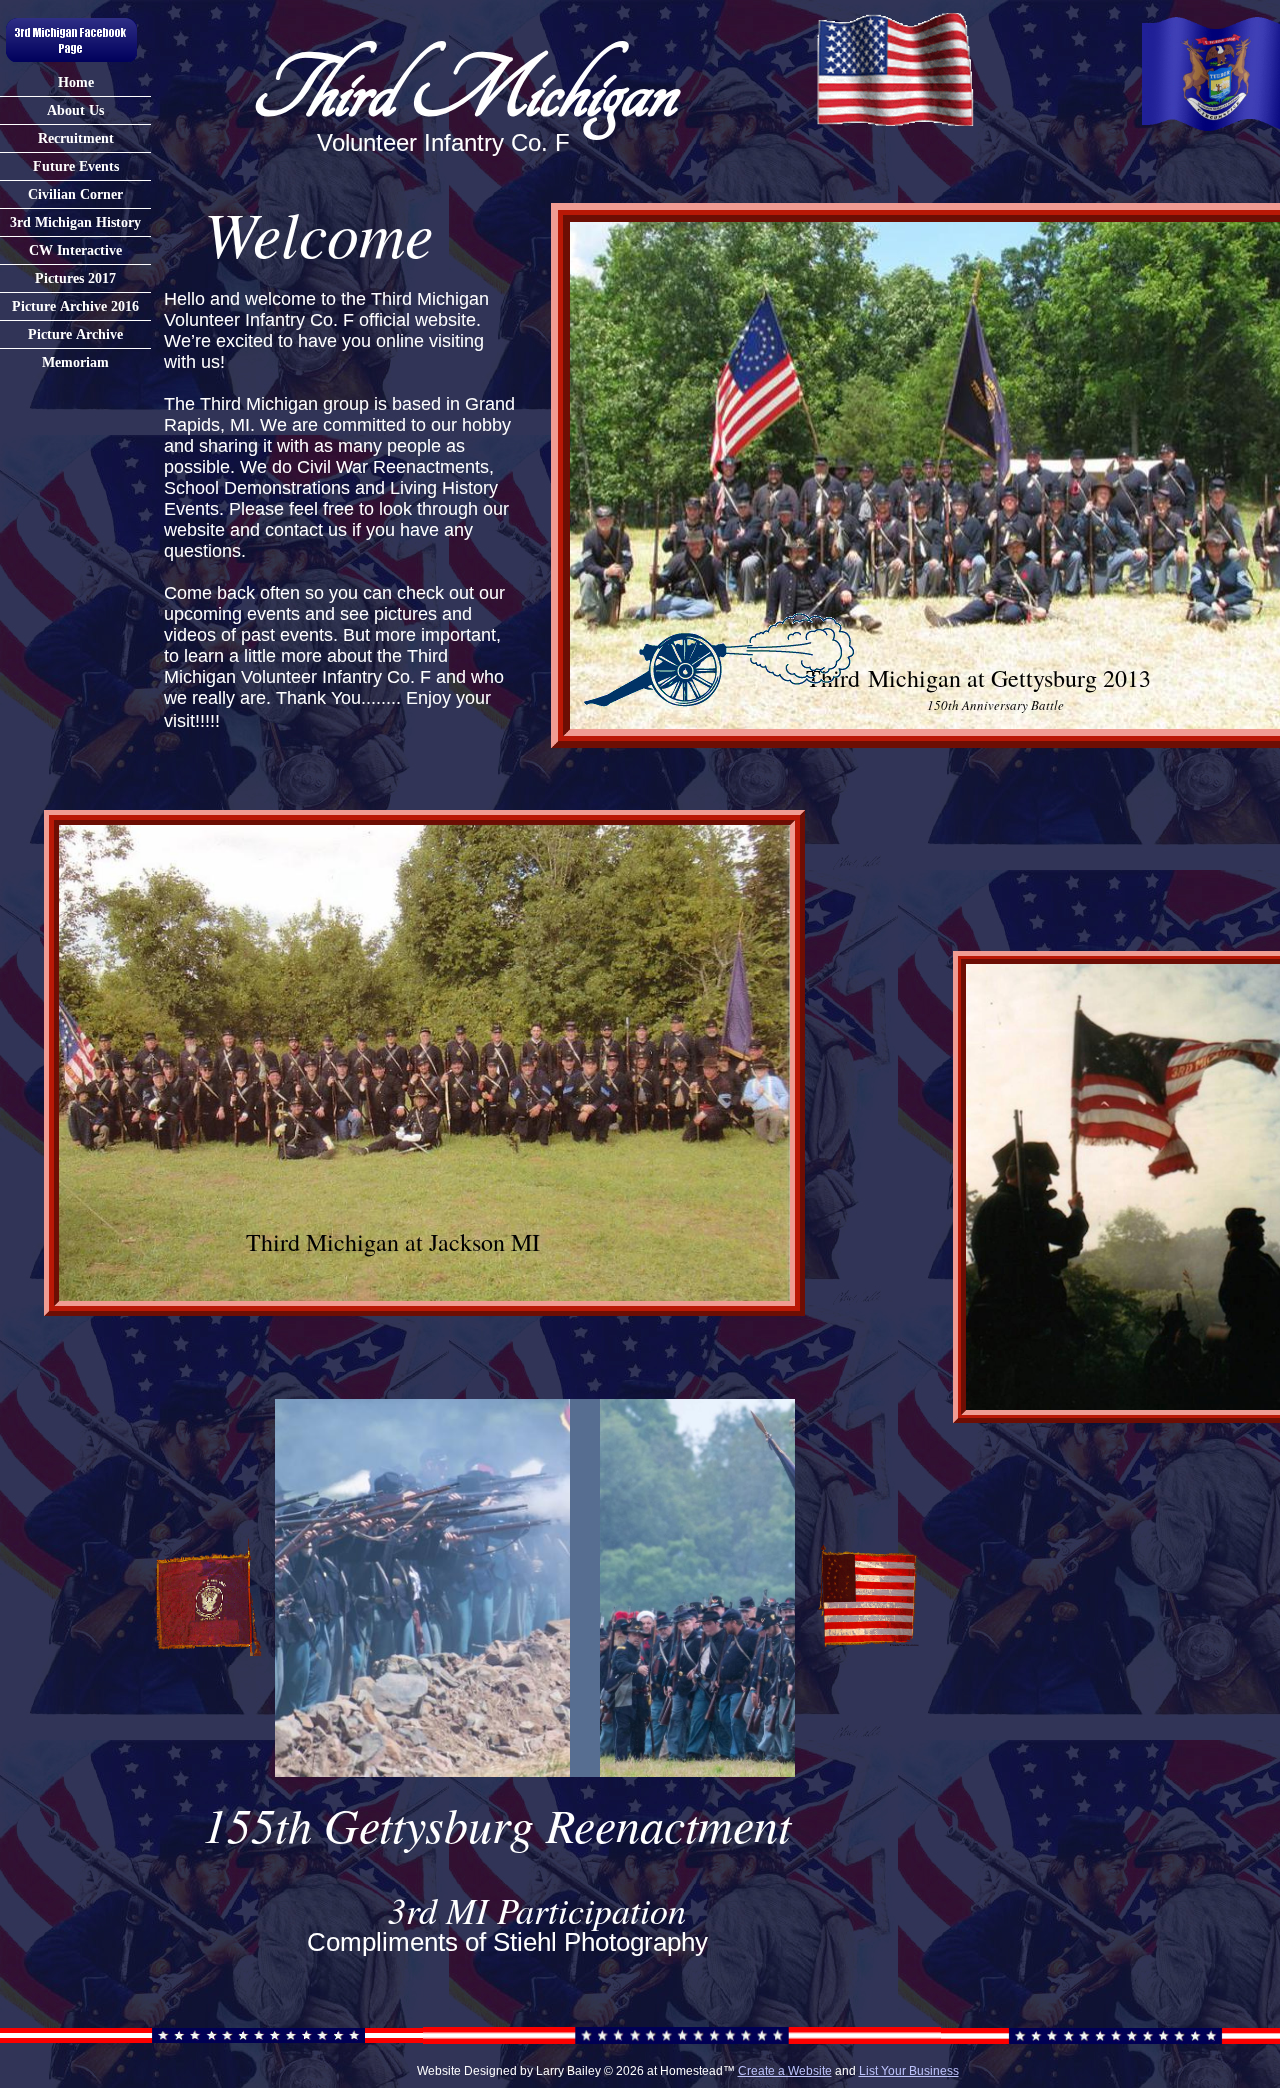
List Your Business (909, 2071)
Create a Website (785, 2071)
